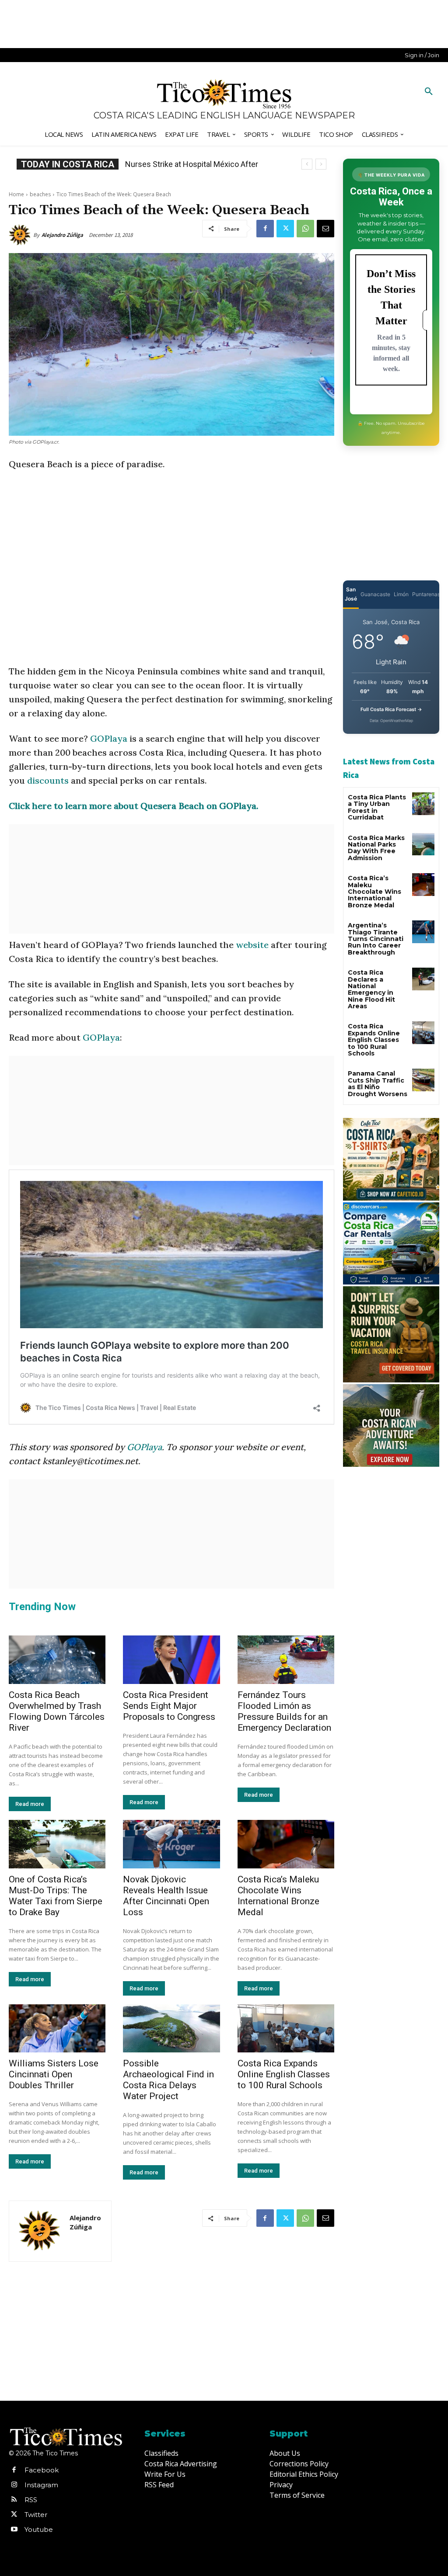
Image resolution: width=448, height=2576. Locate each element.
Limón (401, 594)
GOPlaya (109, 738)
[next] (321, 164)
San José (351, 594)
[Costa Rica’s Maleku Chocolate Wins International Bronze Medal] (286, 1844)
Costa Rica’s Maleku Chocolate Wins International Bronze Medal (278, 1896)
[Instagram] (14, 2485)
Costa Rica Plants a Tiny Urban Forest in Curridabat (377, 807)
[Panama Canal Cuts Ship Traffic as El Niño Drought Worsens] (423, 1080)
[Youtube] (14, 2530)
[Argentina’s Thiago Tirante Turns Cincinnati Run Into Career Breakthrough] (423, 932)
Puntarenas (426, 594)
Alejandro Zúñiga (62, 235)
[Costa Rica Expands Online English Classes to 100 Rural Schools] (286, 2029)
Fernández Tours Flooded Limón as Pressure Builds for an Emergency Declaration (284, 1711)
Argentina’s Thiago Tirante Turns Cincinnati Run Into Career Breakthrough (376, 939)
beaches (40, 194)
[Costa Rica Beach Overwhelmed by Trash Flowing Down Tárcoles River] (57, 1660)
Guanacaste (375, 594)
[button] (429, 92)
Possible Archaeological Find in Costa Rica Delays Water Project (168, 2080)
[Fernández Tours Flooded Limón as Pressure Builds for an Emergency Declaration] (286, 1660)
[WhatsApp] (305, 229)
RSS (31, 2500)
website (252, 945)
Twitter (36, 2515)
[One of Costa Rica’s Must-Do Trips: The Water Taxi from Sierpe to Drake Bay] (57, 1844)
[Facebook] (265, 229)
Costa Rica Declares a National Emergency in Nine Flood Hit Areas (371, 989)
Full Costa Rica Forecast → (391, 709)
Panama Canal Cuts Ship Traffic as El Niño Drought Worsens (378, 1083)
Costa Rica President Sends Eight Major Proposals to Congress (169, 1706)
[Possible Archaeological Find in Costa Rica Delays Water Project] (171, 2029)
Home (16, 194)
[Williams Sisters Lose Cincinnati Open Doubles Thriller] (57, 2029)
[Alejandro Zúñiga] (21, 235)
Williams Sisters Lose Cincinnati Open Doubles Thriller (54, 2074)
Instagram (41, 2485)
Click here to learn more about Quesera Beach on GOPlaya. (134, 806)
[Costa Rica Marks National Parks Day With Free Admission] (423, 844)
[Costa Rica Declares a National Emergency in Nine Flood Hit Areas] (423, 979)
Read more (30, 1804)
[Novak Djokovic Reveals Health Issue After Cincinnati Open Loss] (171, 1844)
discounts (48, 780)
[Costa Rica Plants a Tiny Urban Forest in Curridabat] (423, 804)
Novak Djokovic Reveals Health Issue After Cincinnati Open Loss (166, 1896)
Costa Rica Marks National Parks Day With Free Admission (376, 848)
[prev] (307, 164)
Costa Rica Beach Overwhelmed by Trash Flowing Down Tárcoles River (57, 1711)
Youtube (39, 2529)
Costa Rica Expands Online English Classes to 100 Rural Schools (284, 2074)
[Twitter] (285, 229)
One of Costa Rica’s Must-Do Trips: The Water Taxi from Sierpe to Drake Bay (56, 1896)
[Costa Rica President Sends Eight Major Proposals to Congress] (171, 1660)
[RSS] (14, 2500)
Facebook (42, 2470)
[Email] (325, 229)
